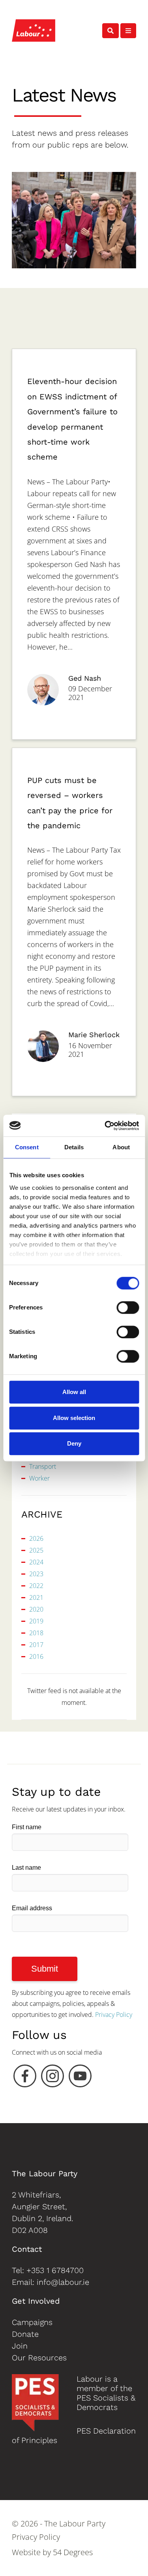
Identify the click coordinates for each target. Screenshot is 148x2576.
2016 (36, 1656)
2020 (36, 1609)
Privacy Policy (114, 2015)
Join (20, 2346)
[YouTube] (80, 2078)
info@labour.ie (63, 2282)
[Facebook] (25, 2078)
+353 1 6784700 (55, 2270)
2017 (36, 1645)
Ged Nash (85, 678)
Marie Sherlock (94, 1035)
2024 (36, 1562)
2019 (36, 1621)
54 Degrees (73, 2552)
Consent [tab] (27, 1147)
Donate (25, 2334)
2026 (36, 1538)
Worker (39, 1478)
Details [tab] (74, 1147)
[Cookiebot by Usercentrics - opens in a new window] (105, 1126)
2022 (36, 1586)
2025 (36, 1550)
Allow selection (74, 1418)
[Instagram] (52, 2078)
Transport (43, 1466)
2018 (36, 1633)
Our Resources (39, 2358)
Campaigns (32, 2322)
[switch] (128, 1307)
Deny (74, 1443)
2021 (36, 1597)
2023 (36, 1574)
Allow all (74, 1392)
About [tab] (121, 1147)
